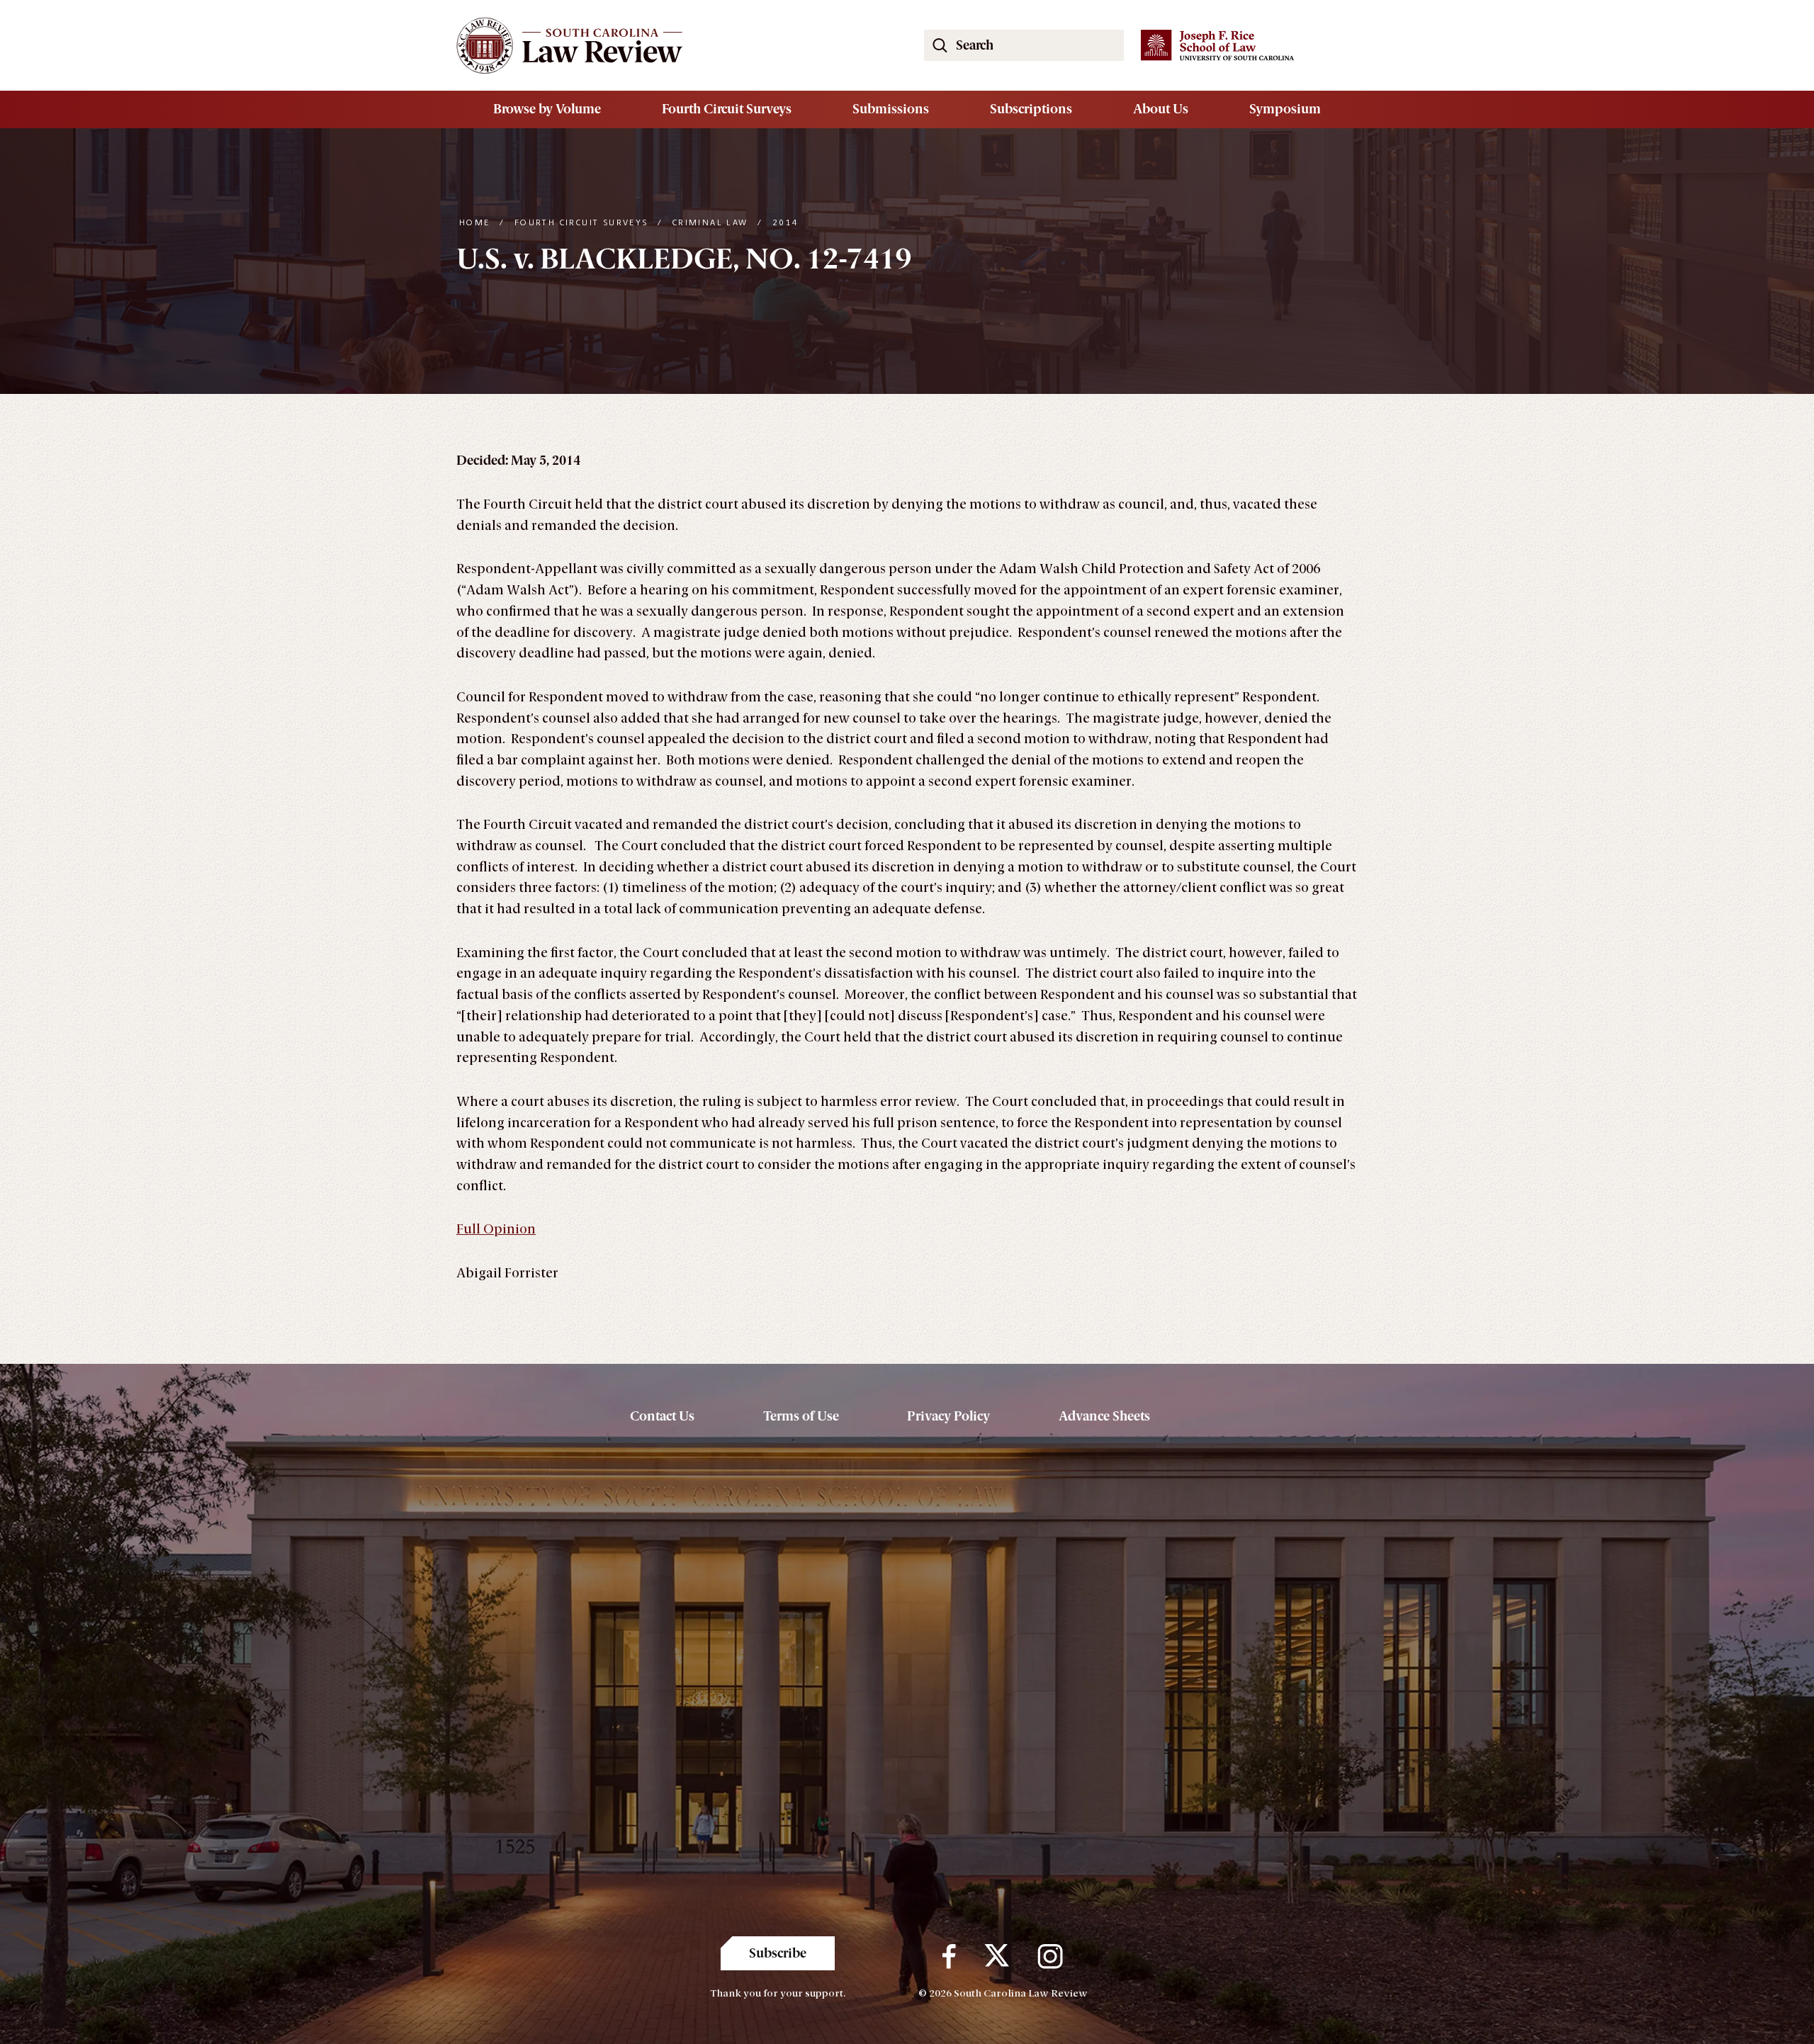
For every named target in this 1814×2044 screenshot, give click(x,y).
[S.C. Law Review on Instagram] (1050, 1957)
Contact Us (662, 1416)
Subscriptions (1031, 109)
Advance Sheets (1104, 1416)
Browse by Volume (547, 109)
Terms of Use (801, 1416)
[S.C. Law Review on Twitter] (997, 1957)
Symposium (1285, 109)
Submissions (891, 109)
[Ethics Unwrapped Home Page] (673, 45)
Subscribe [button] (778, 1953)
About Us (1161, 109)
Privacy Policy (948, 1416)
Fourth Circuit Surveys (727, 109)
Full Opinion (496, 1229)
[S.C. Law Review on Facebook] (949, 1957)
